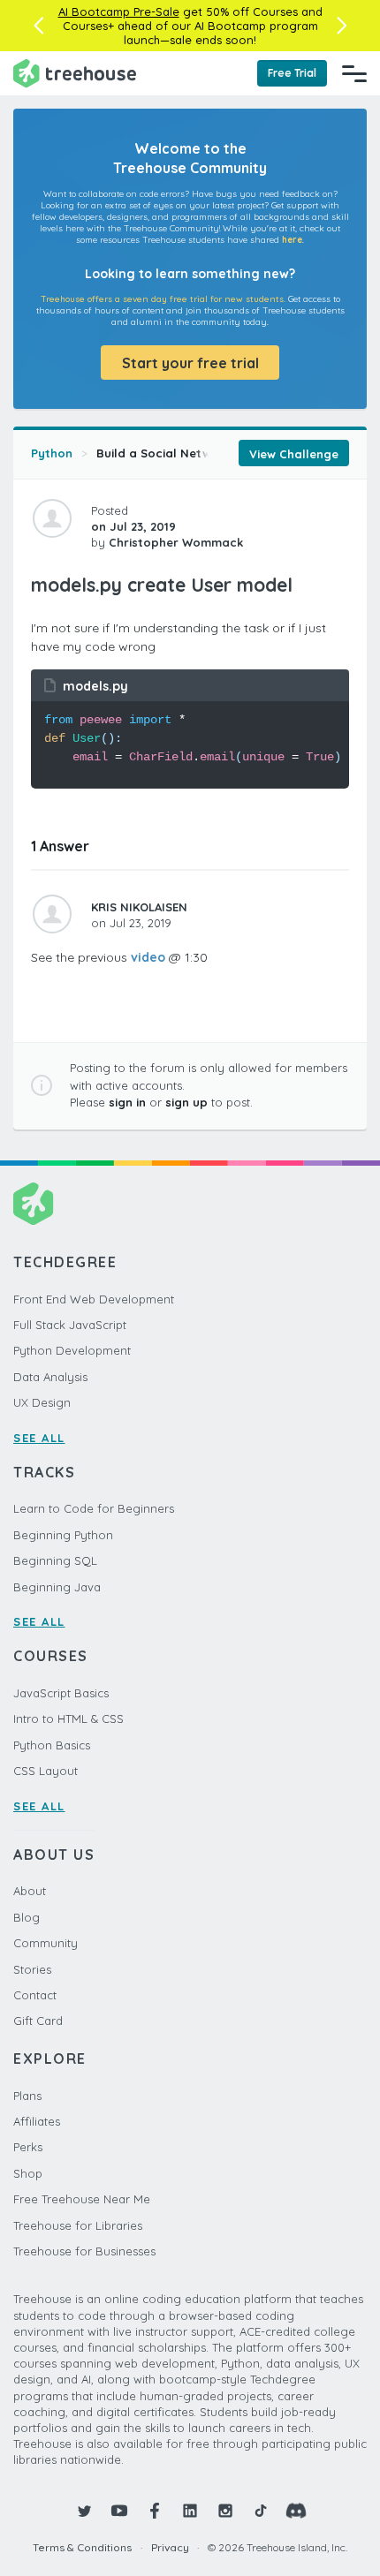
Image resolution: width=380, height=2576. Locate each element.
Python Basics (52, 1745)
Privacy (170, 2547)
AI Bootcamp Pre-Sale (119, 11)
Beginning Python (63, 1535)
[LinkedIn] (190, 2511)
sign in (127, 1102)
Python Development (72, 1350)
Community (46, 1943)
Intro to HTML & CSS (68, 1719)
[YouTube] (119, 2511)
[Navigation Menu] (354, 73)
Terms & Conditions (82, 2547)
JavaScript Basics (61, 1693)
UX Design (42, 1402)
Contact (35, 1995)
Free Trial (292, 73)
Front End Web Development (94, 1299)
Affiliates (37, 2121)
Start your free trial (190, 363)
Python (52, 453)
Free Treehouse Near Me (82, 2199)
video (148, 957)
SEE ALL (39, 1438)
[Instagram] (225, 2511)
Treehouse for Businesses (84, 2251)
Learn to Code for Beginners (94, 1508)
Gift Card (38, 2021)
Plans (27, 2096)
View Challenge (294, 454)
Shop (28, 2173)
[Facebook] (155, 2511)
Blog (27, 1917)
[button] (38, 26)
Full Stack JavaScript (70, 1325)
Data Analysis (50, 1377)
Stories (32, 1969)
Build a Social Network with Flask (194, 453)
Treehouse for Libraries (78, 2225)
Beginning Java (57, 1587)
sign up (186, 1102)
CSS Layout (46, 1771)
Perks (28, 2147)
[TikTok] (261, 2511)
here (292, 240)
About (30, 1891)
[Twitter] (84, 2511)
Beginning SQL (55, 1560)
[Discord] (296, 2511)
